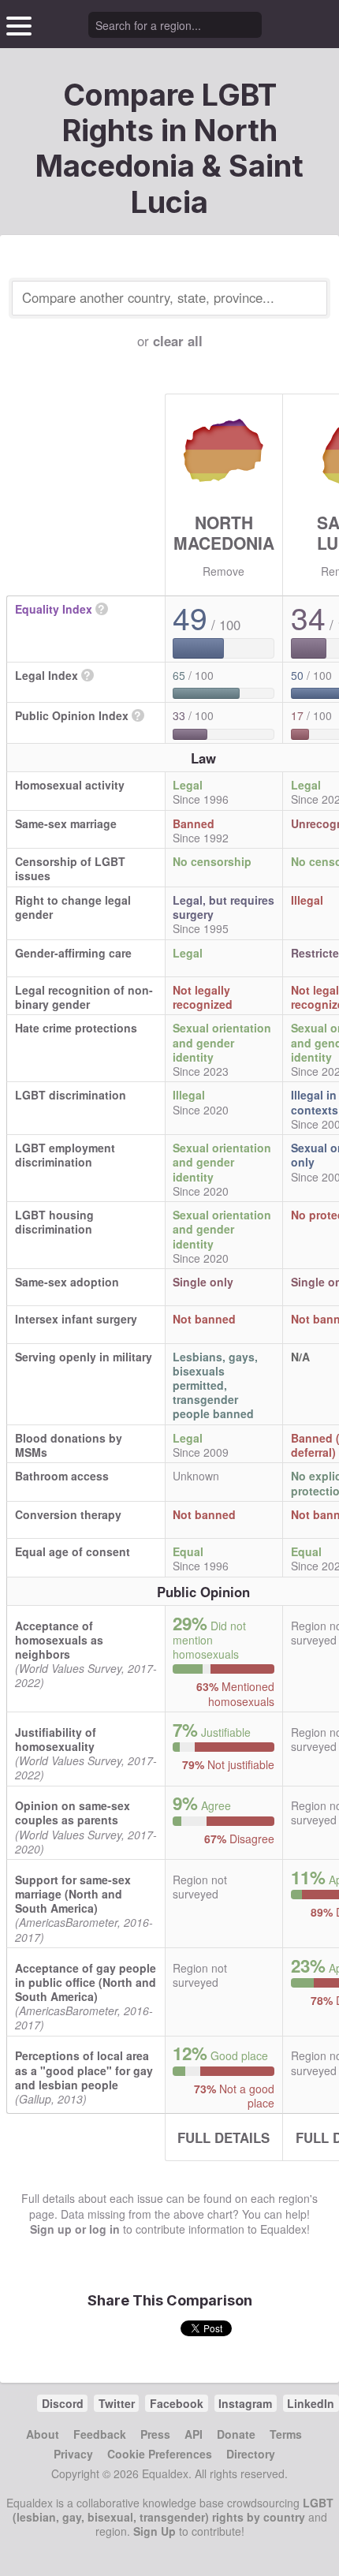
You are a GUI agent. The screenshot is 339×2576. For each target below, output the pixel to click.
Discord (63, 2403)
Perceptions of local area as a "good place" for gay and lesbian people (84, 2070)
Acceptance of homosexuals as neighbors (59, 1640)
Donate (236, 2434)
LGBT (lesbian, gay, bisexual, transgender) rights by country (173, 2510)
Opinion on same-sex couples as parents (73, 1813)
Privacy (73, 2454)
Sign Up (155, 2531)
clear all (178, 341)
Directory (251, 2454)
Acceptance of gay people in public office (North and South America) (86, 1982)
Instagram (245, 2403)
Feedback (100, 2434)
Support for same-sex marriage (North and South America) (73, 1894)
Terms (286, 2434)
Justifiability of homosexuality (56, 1739)
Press (155, 2434)
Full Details (224, 2137)
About (43, 2434)
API (194, 2434)
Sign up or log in (75, 2229)
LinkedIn (311, 2403)
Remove (224, 571)
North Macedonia (224, 532)
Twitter (117, 2403)
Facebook (177, 2403)
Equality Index (54, 609)
